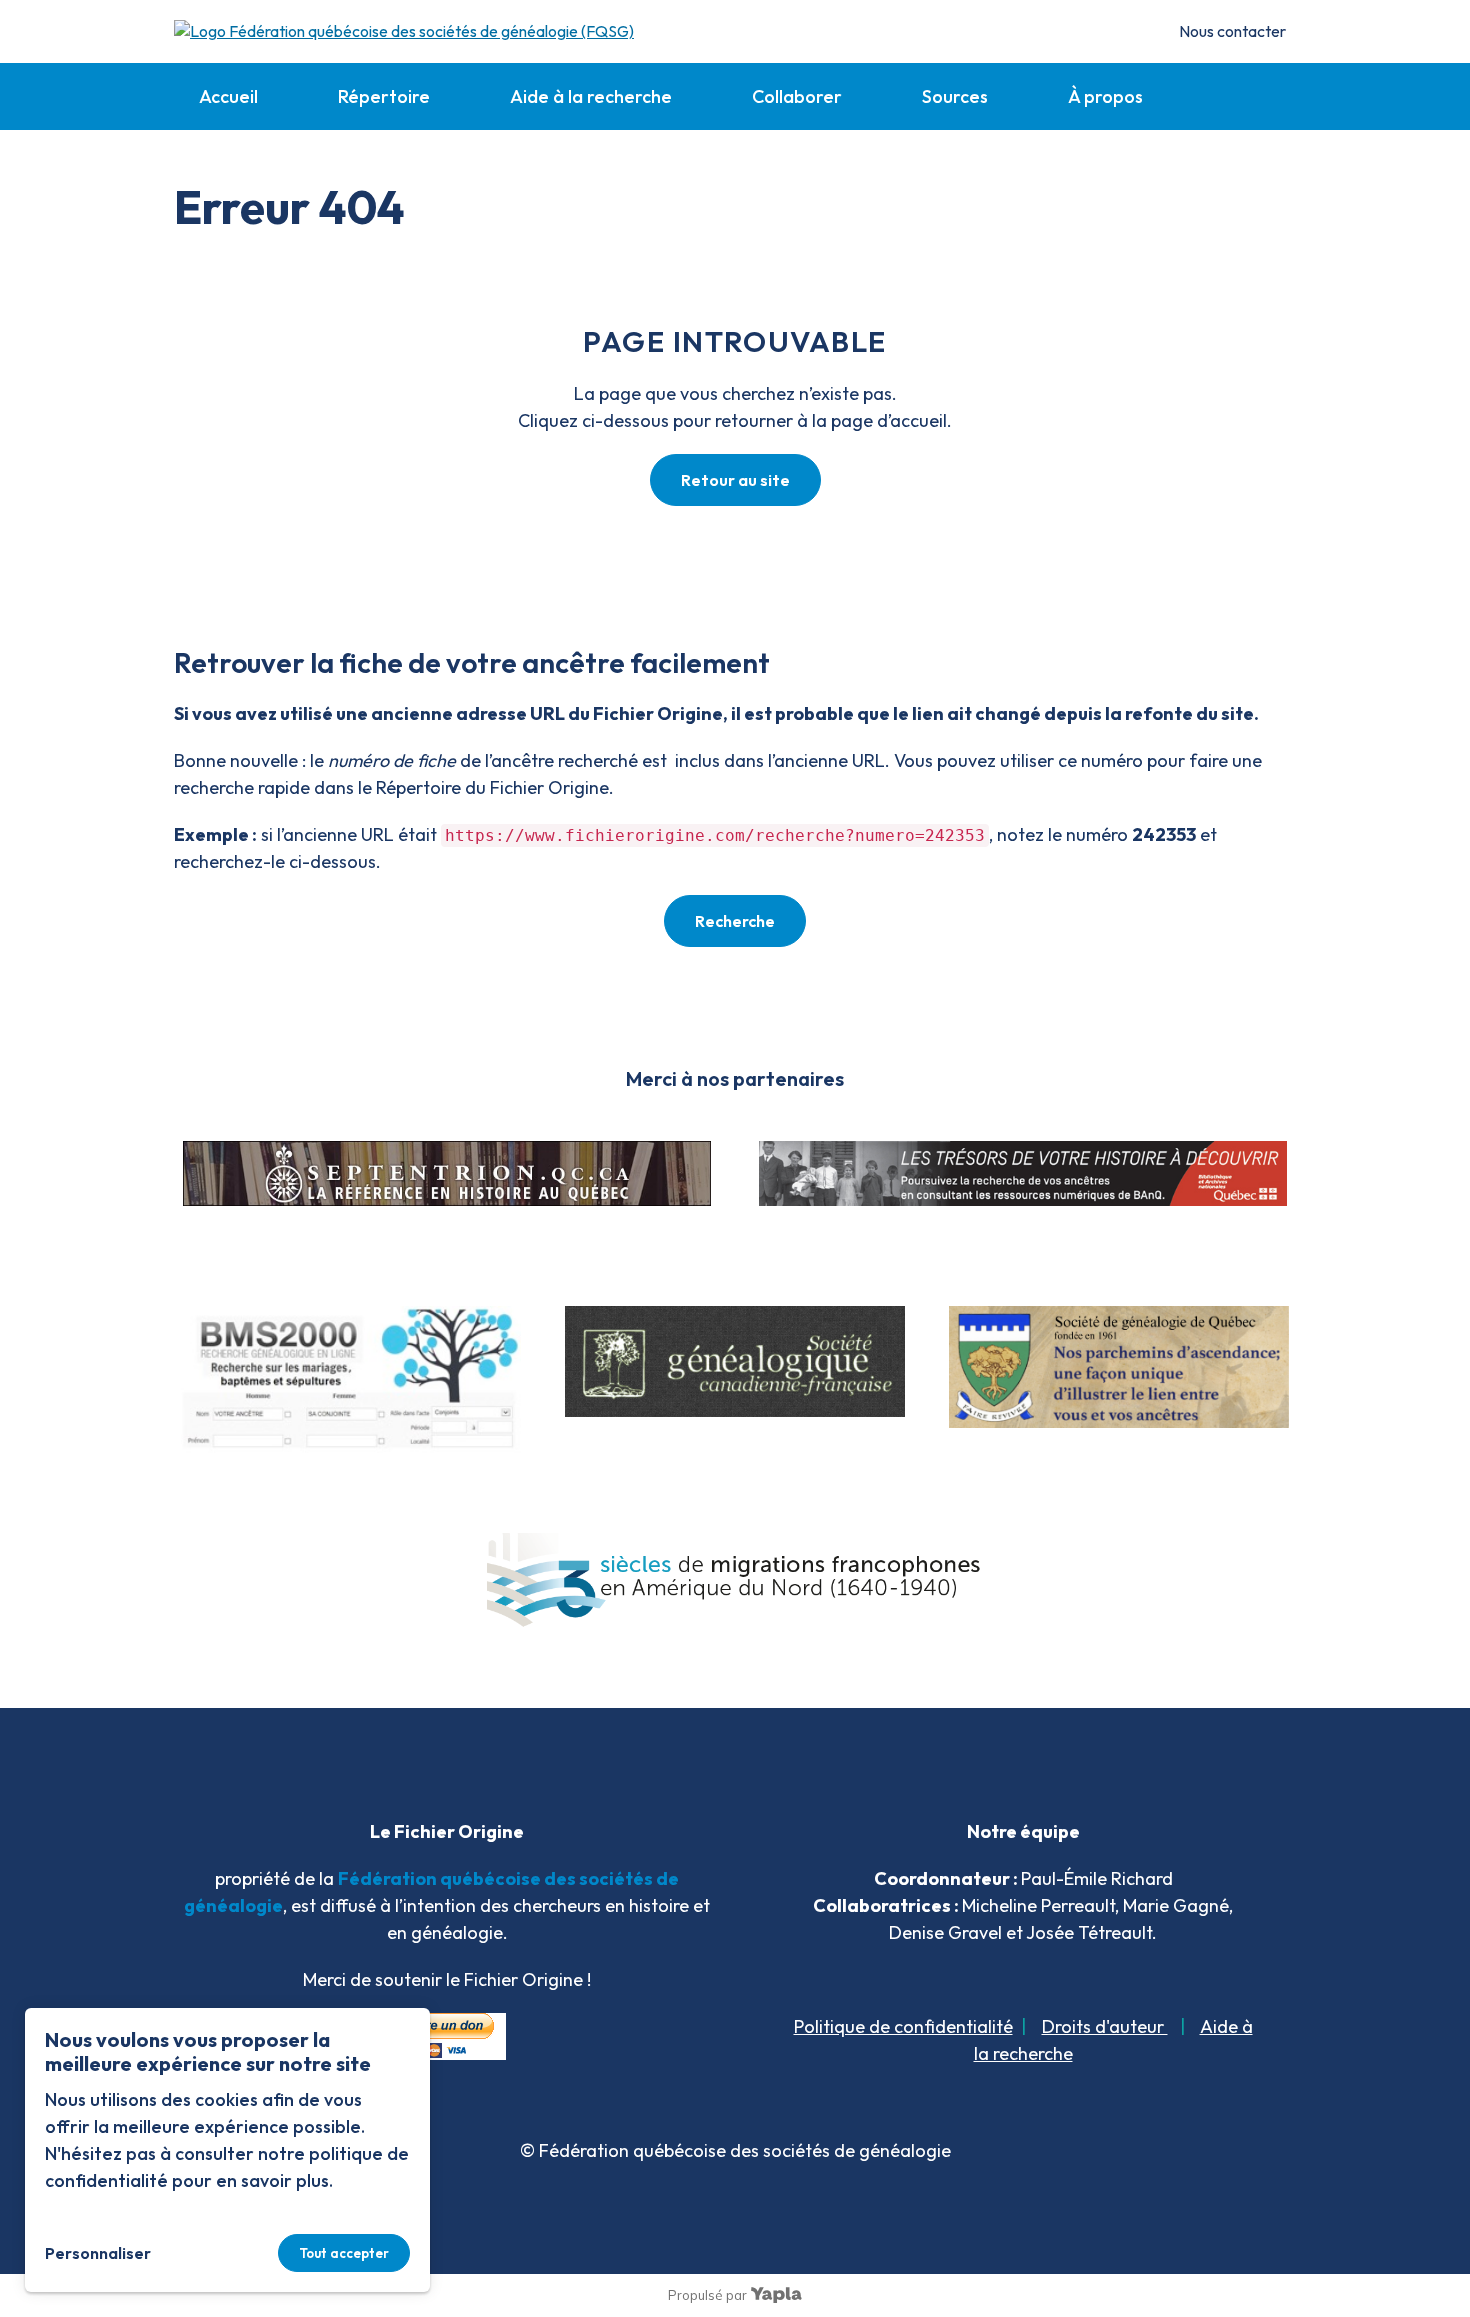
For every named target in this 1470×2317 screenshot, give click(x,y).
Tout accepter (344, 2253)
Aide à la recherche (591, 96)
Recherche (735, 921)
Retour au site (735, 480)
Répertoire (384, 96)
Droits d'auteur (1105, 2026)
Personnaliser (98, 2253)
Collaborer (797, 96)
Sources (955, 96)
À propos (1105, 96)
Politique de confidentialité (903, 2026)
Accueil (228, 96)
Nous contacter (1232, 31)
